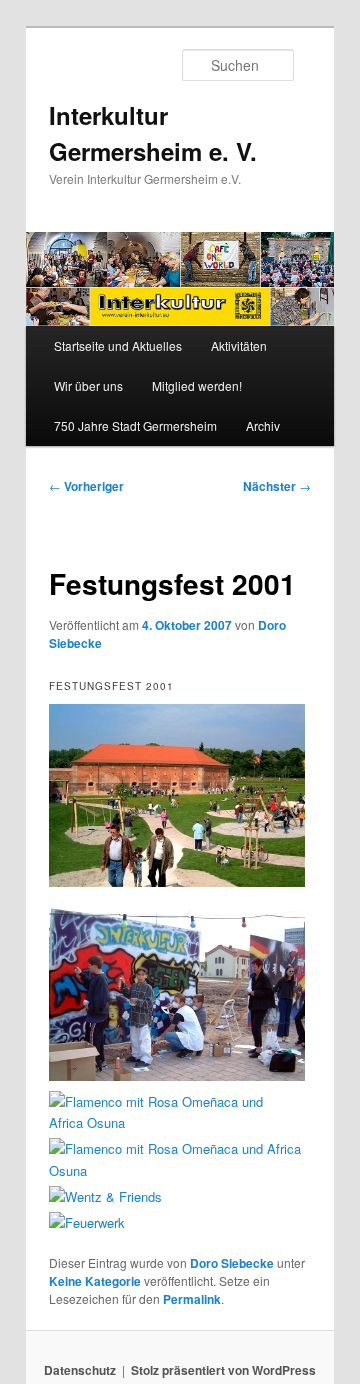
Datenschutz (80, 1370)
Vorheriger (86, 486)
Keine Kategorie (95, 1281)
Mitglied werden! (197, 385)
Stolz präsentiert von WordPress (223, 1370)
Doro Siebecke (232, 1263)
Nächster (277, 486)
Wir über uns (88, 385)
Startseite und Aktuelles (118, 345)
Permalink (192, 1299)
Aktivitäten (239, 345)
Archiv (263, 425)
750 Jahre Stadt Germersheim (135, 425)
